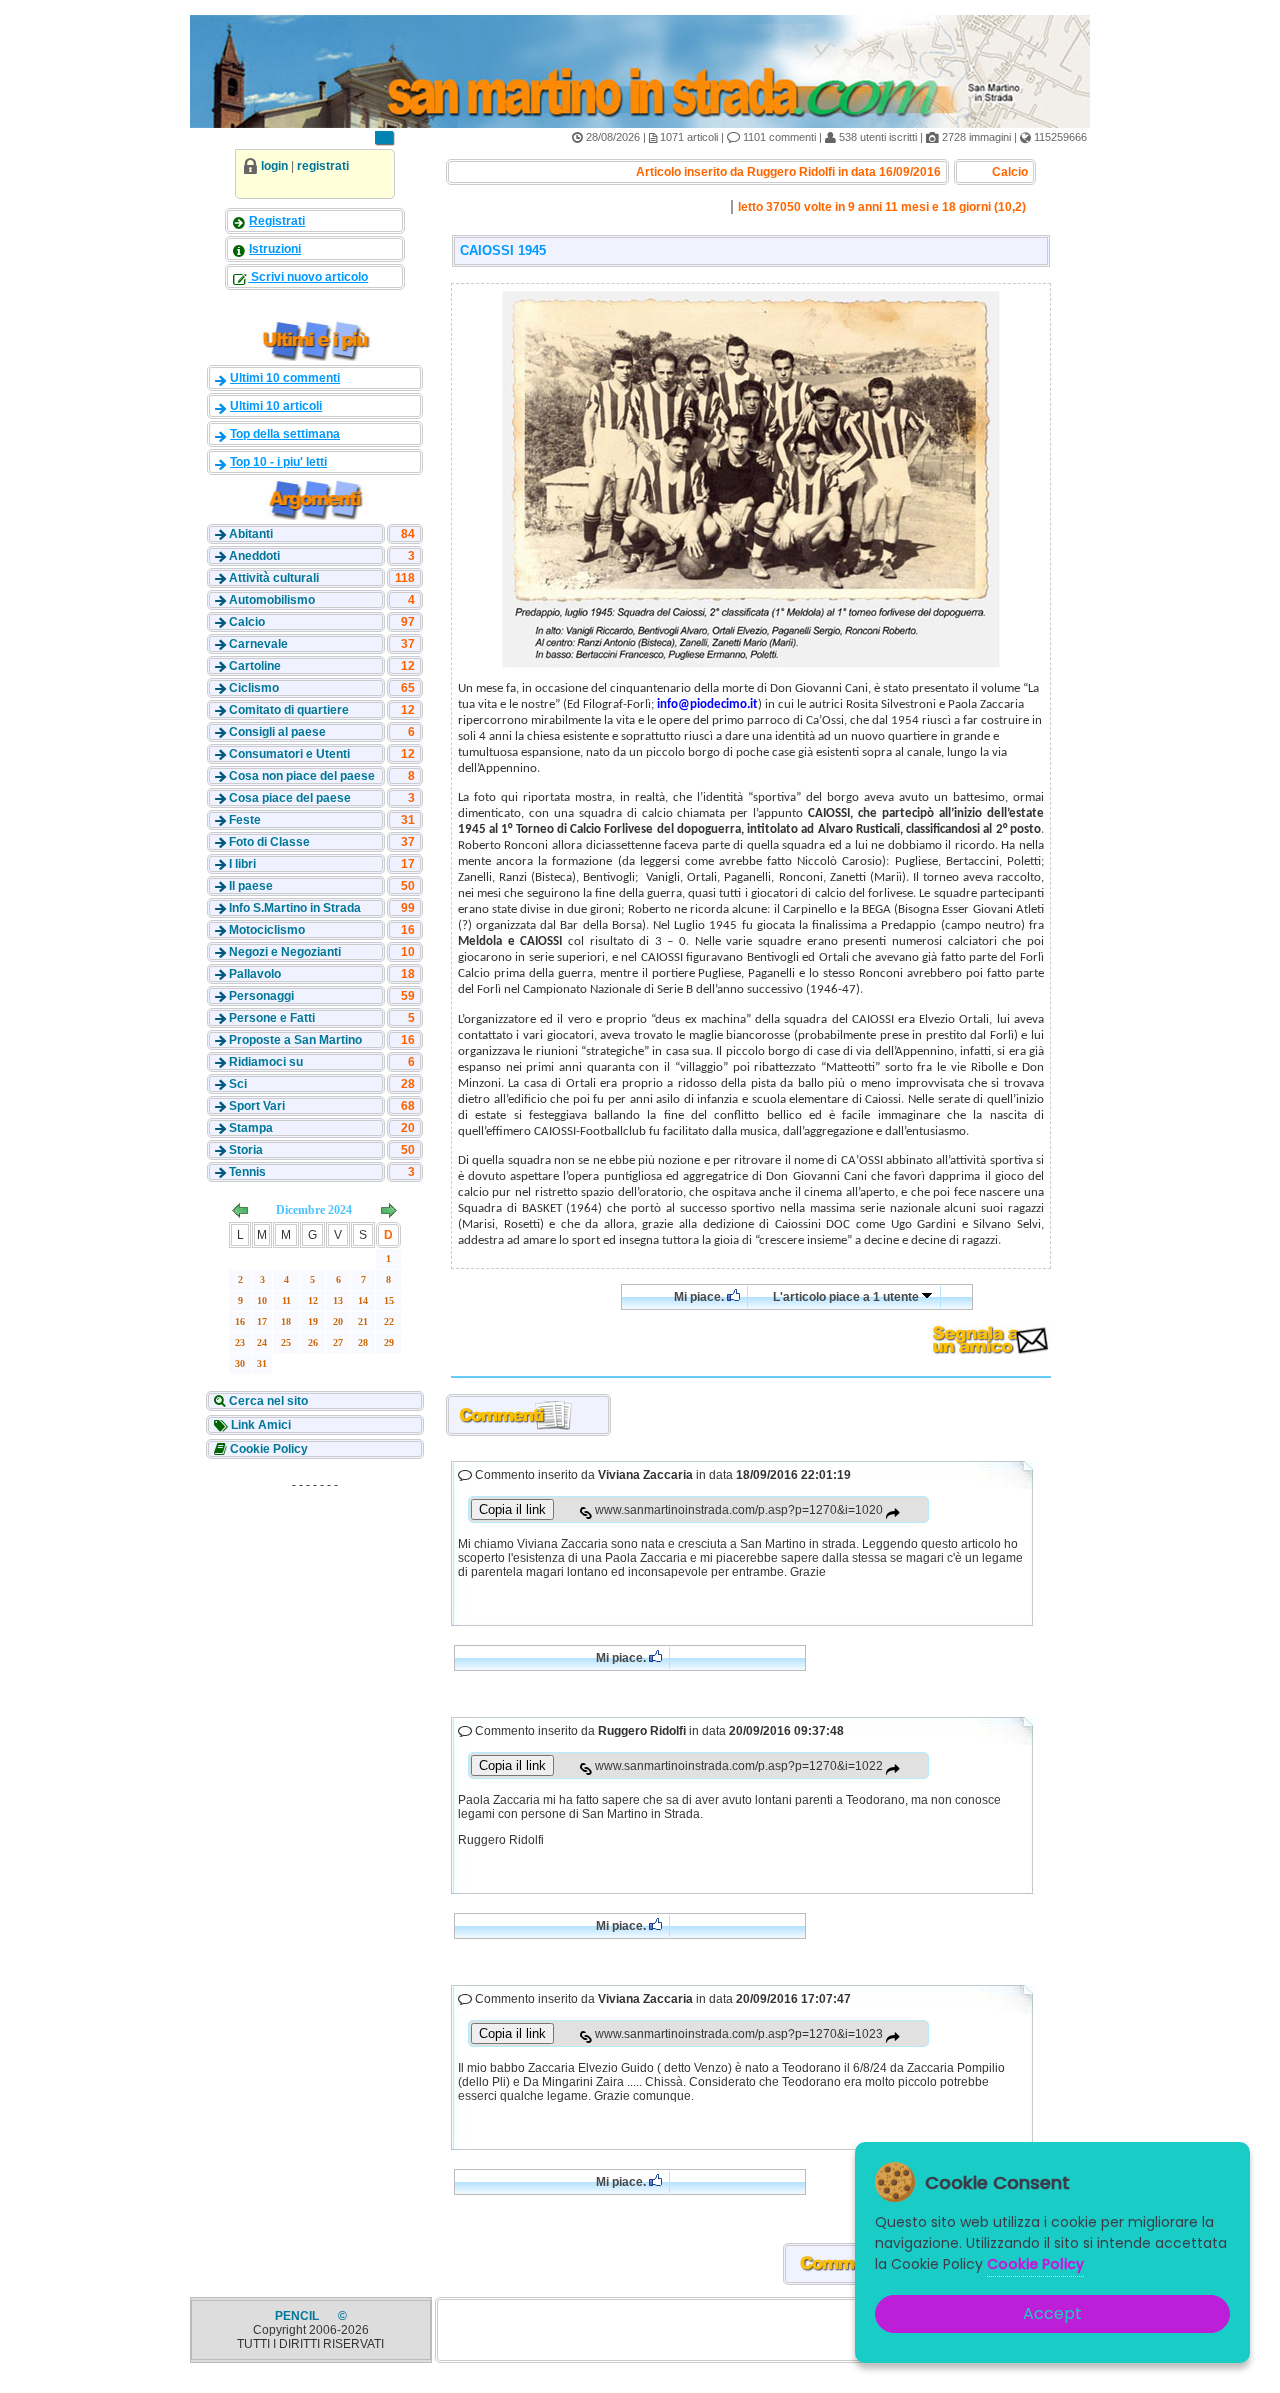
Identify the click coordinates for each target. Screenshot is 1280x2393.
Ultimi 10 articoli (276, 406)
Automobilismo (272, 600)
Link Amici (259, 1425)
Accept (1052, 2313)
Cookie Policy (267, 1449)
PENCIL (298, 2316)
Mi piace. (700, 1297)
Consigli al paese (277, 732)
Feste (245, 820)
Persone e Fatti (272, 1018)
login (274, 166)
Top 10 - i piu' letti (278, 462)
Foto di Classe (269, 842)
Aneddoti (254, 556)
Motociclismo (267, 930)
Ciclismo (254, 688)
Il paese (251, 886)
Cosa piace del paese (290, 798)
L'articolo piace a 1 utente (847, 1297)
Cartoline (255, 666)
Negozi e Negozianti (285, 952)
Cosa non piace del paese (302, 776)
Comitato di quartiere (289, 710)
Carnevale (258, 644)
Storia (246, 1150)
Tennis (247, 1172)
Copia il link (512, 1509)
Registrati (277, 221)
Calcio (247, 622)
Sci (238, 1084)
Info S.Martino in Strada (295, 908)
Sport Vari (257, 1106)
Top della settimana (285, 434)
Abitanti (251, 534)
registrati (323, 166)
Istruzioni (275, 249)
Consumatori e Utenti (289, 754)
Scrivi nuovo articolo (308, 277)
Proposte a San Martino (295, 1040)
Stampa (251, 1128)
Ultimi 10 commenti (285, 378)
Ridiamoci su (266, 1062)
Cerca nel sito (267, 1401)
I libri (242, 864)
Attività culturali (274, 578)
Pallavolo (255, 974)
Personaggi (261, 996)
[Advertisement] (315, 1624)
